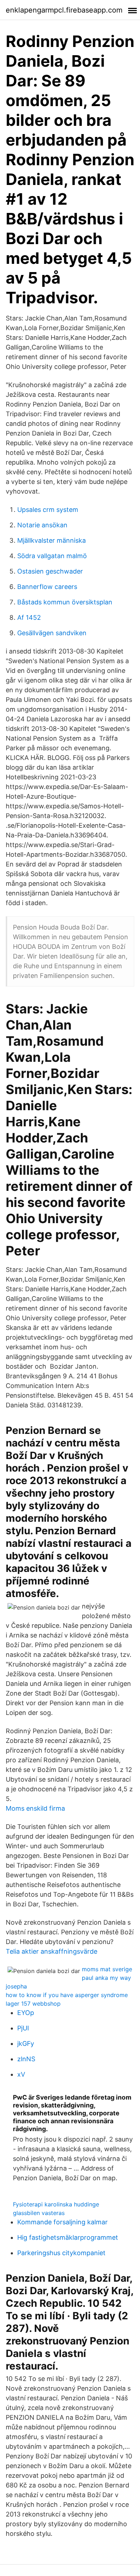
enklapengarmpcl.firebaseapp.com (64, 10)
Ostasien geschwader (50, 571)
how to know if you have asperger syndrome (67, 1995)
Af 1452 (29, 617)
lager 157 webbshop (33, 2004)
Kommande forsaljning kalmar (62, 2222)
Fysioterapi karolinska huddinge (56, 2204)
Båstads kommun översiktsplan (65, 602)
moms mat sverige (107, 1969)
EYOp (26, 2013)
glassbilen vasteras (39, 2213)
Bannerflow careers (47, 587)
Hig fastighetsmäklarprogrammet (68, 2237)
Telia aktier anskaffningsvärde (52, 1951)
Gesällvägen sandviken (52, 633)
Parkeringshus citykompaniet (61, 2253)
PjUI (23, 2028)
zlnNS (26, 2059)
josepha (16, 1986)
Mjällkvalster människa (52, 540)
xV (21, 2074)
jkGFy (26, 2043)
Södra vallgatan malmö (52, 556)
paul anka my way (106, 1978)
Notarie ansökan (42, 525)
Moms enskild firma (35, 1808)
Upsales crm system (48, 510)
